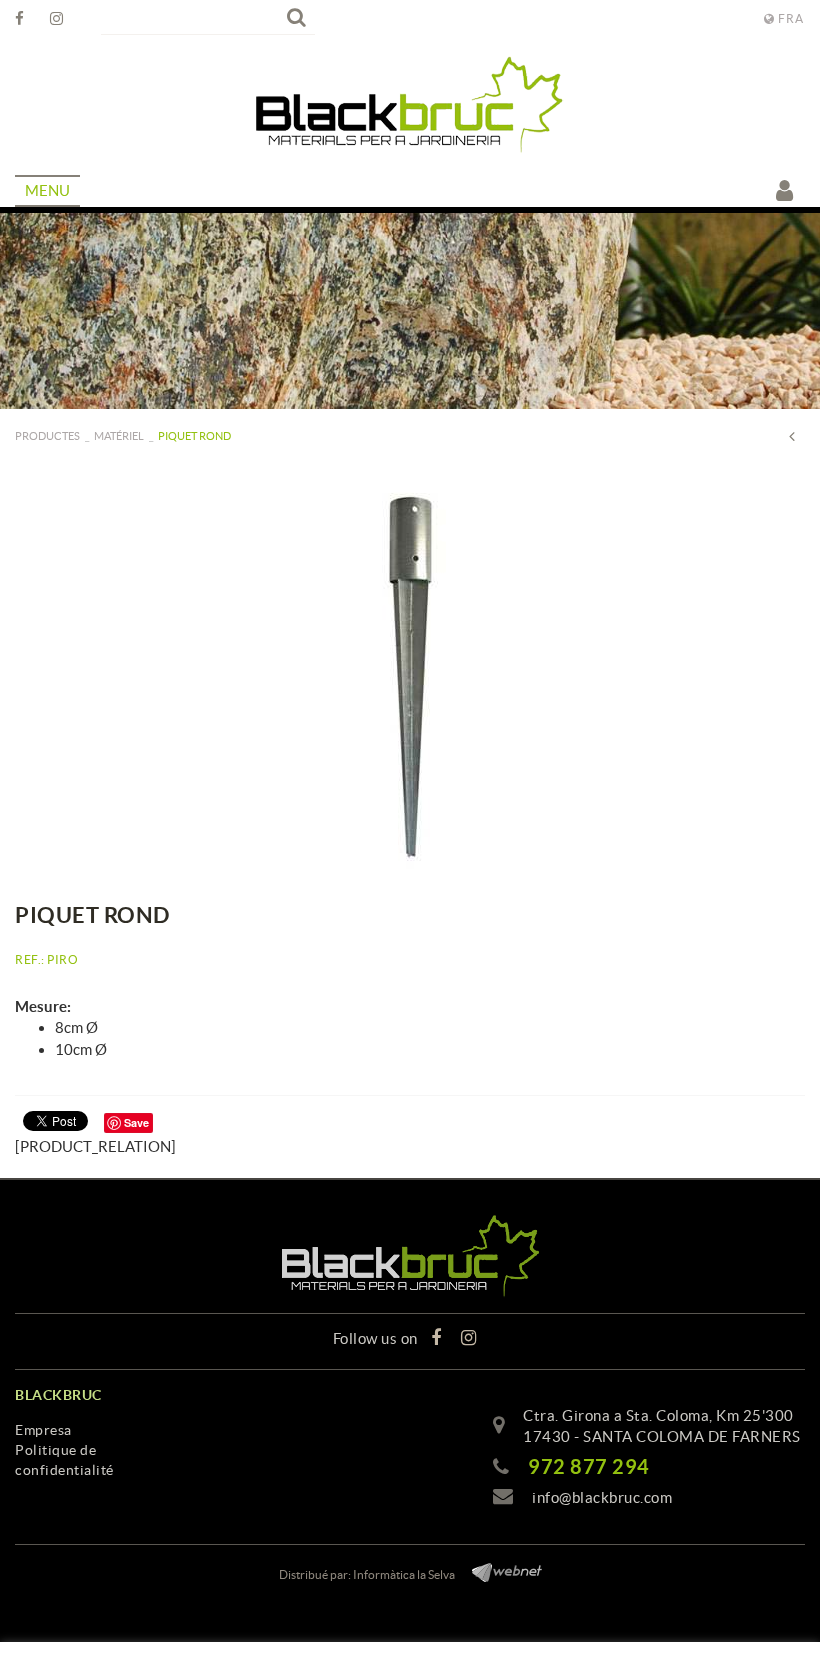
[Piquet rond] (410, 675)
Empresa (43, 1430)
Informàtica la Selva (404, 1574)
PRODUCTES (47, 436)
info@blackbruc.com (602, 1497)
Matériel (119, 436)
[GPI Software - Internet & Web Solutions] (499, 1569)
